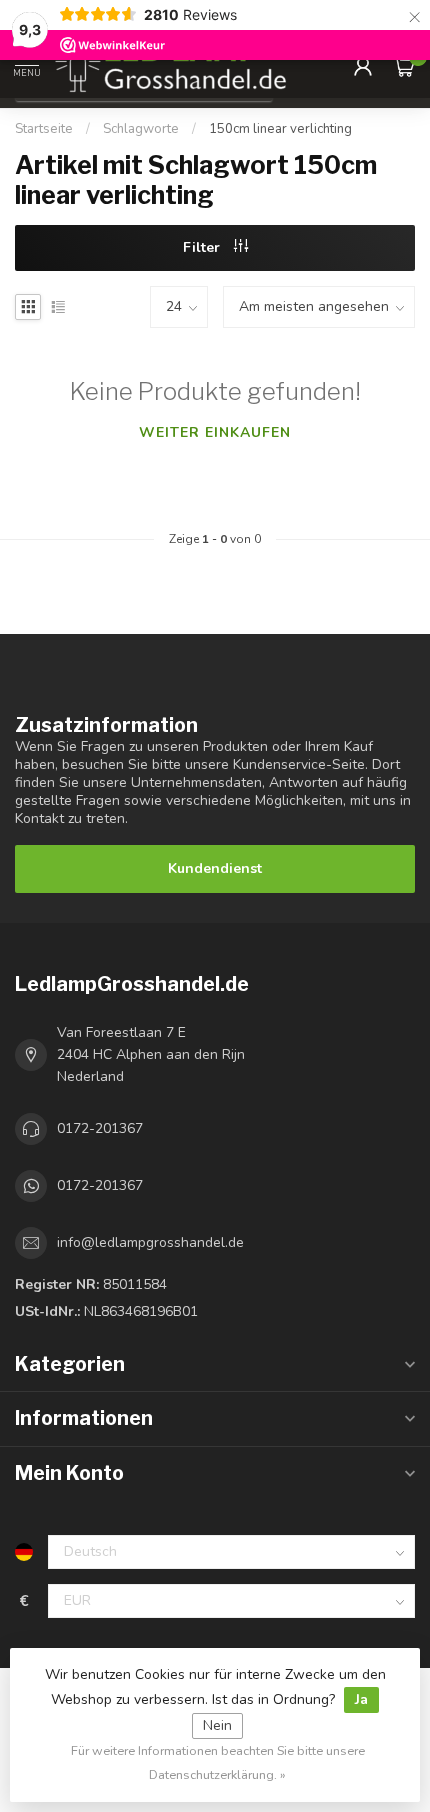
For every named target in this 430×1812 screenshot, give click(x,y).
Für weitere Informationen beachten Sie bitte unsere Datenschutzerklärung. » (218, 1762)
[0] (404, 66)
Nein (217, 1725)
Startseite (44, 129)
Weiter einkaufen (215, 432)
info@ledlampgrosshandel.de (150, 1242)
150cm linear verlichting (280, 129)
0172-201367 (100, 1128)
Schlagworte (141, 129)
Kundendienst (215, 868)
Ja (361, 1699)
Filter (203, 247)
